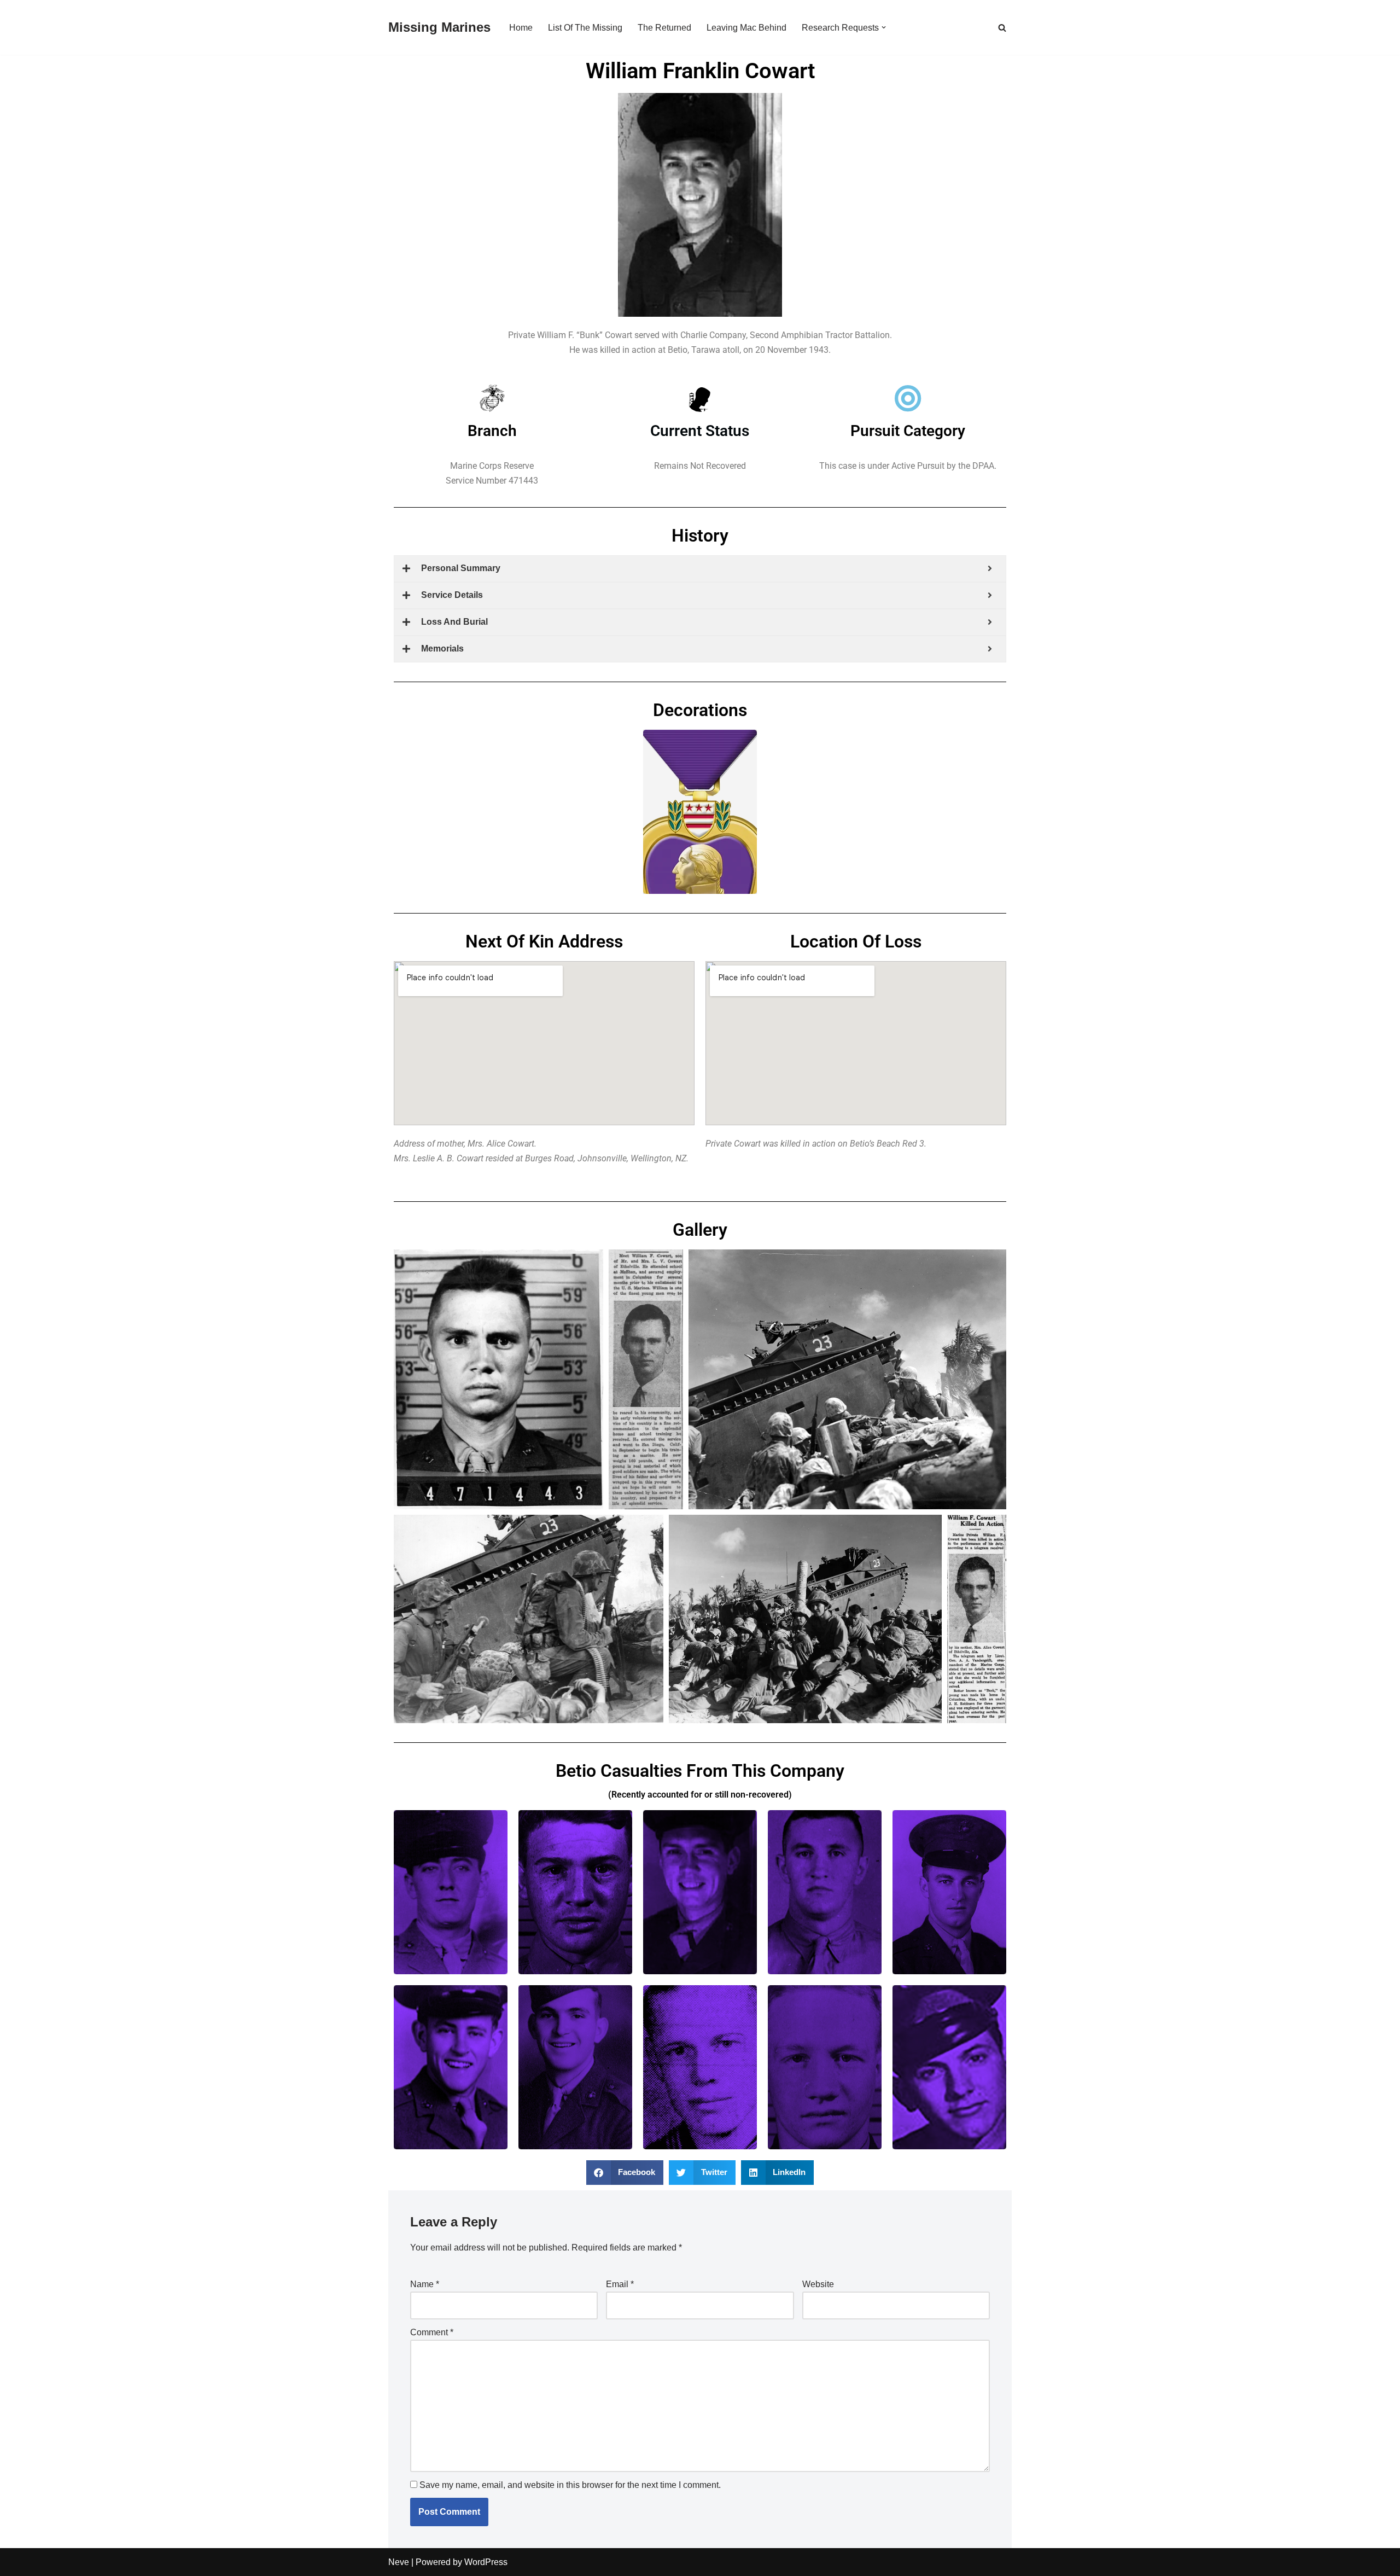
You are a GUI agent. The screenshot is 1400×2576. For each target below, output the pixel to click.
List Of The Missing (585, 28)
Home (521, 28)
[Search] (1002, 28)
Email (620, 2284)
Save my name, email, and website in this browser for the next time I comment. (570, 2485)
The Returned (664, 28)
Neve (399, 2562)
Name (425, 2284)
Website (818, 2284)
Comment (432, 2332)
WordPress (486, 2562)
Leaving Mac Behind (746, 28)
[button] (884, 27)
